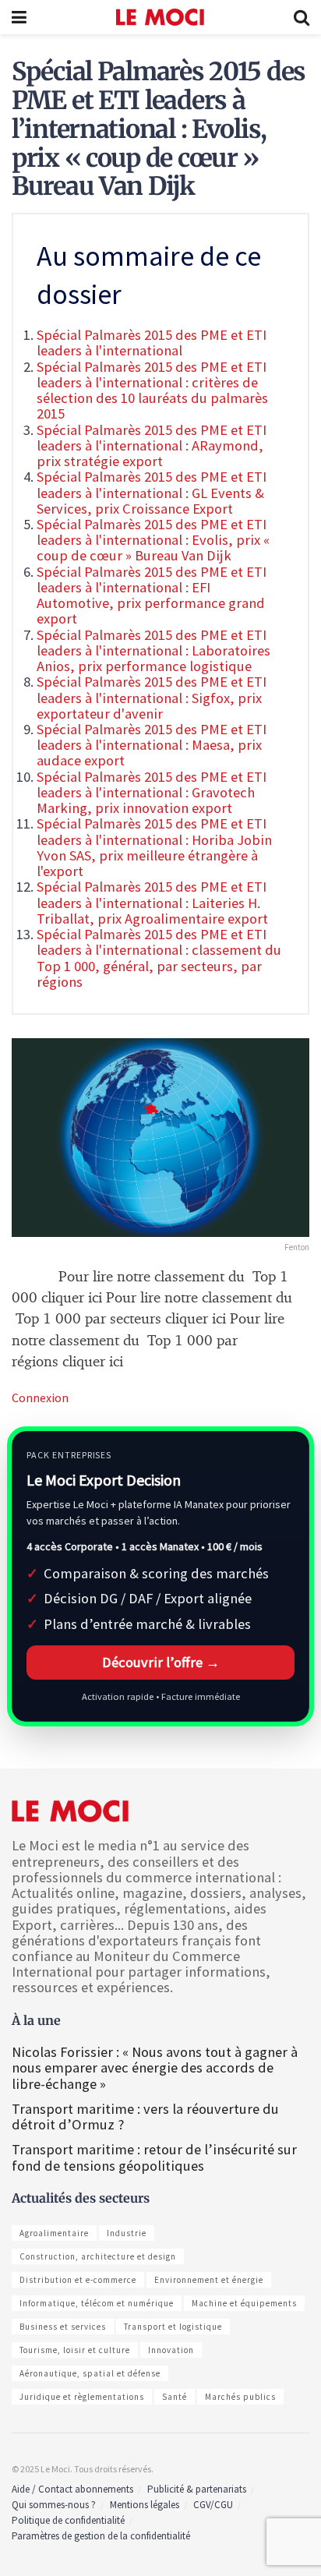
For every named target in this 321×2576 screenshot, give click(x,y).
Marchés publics (240, 2397)
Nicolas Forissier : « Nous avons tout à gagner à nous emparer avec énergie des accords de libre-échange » (155, 2067)
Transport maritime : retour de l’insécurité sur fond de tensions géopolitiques (154, 2157)
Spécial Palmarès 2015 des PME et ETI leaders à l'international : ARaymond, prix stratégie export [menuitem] (152, 445)
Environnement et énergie (209, 2280)
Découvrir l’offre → (161, 1662)
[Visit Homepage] (160, 17)
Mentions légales (145, 2505)
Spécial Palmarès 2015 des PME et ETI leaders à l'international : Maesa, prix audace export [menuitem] (152, 745)
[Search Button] (302, 17)
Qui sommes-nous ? (54, 2505)
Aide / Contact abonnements (72, 2489)
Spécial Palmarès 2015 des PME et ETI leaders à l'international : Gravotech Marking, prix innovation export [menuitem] (152, 792)
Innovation (171, 2350)
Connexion (40, 1398)
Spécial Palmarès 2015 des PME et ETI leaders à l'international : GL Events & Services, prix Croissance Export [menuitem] (152, 492)
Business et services (63, 2327)
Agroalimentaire (54, 2233)
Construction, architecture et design (98, 2256)
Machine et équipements (244, 2303)
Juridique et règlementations (82, 2397)
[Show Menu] (19, 17)
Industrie (127, 2233)
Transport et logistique (173, 2327)
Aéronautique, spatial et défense (90, 2373)
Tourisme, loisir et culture (75, 2350)
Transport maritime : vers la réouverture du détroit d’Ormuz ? (145, 2117)
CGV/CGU (213, 2505)
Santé (175, 2397)
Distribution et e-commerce (78, 2280)
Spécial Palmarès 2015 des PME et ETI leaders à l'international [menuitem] (152, 343)
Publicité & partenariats (197, 2489)
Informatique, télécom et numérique (97, 2303)
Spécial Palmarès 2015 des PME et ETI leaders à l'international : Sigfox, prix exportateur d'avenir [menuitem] (152, 697)
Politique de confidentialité (68, 2520)
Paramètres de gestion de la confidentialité (101, 2536)
